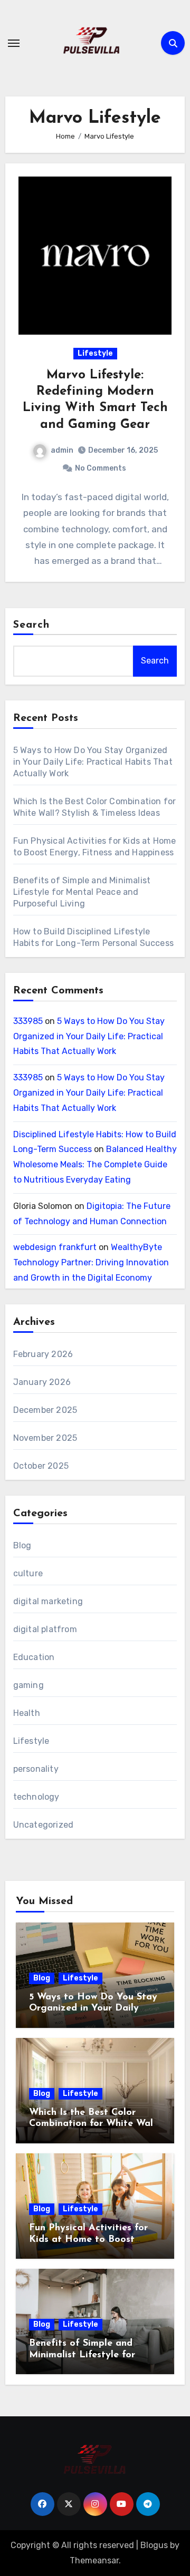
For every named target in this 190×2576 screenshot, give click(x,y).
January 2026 (42, 1382)
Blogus (154, 2545)
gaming (28, 1685)
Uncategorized (44, 1825)
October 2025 (41, 1466)
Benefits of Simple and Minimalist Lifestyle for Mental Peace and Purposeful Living (82, 892)
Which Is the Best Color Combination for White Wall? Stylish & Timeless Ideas (95, 2124)
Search (32, 625)
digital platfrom (45, 1629)
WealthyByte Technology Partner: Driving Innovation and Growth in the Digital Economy (91, 1262)
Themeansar (94, 2560)
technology (36, 1797)
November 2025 (45, 1438)
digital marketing (48, 1601)
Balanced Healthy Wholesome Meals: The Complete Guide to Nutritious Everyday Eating (95, 1164)
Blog (22, 1545)
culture (28, 1573)
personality (36, 1769)
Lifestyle (95, 353)
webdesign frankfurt (55, 1247)
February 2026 (43, 1354)
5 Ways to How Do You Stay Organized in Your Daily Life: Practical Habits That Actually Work (93, 762)
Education (34, 1657)
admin (62, 450)
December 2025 (45, 1410)
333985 (28, 1021)
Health (27, 1713)
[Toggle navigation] (14, 43)
